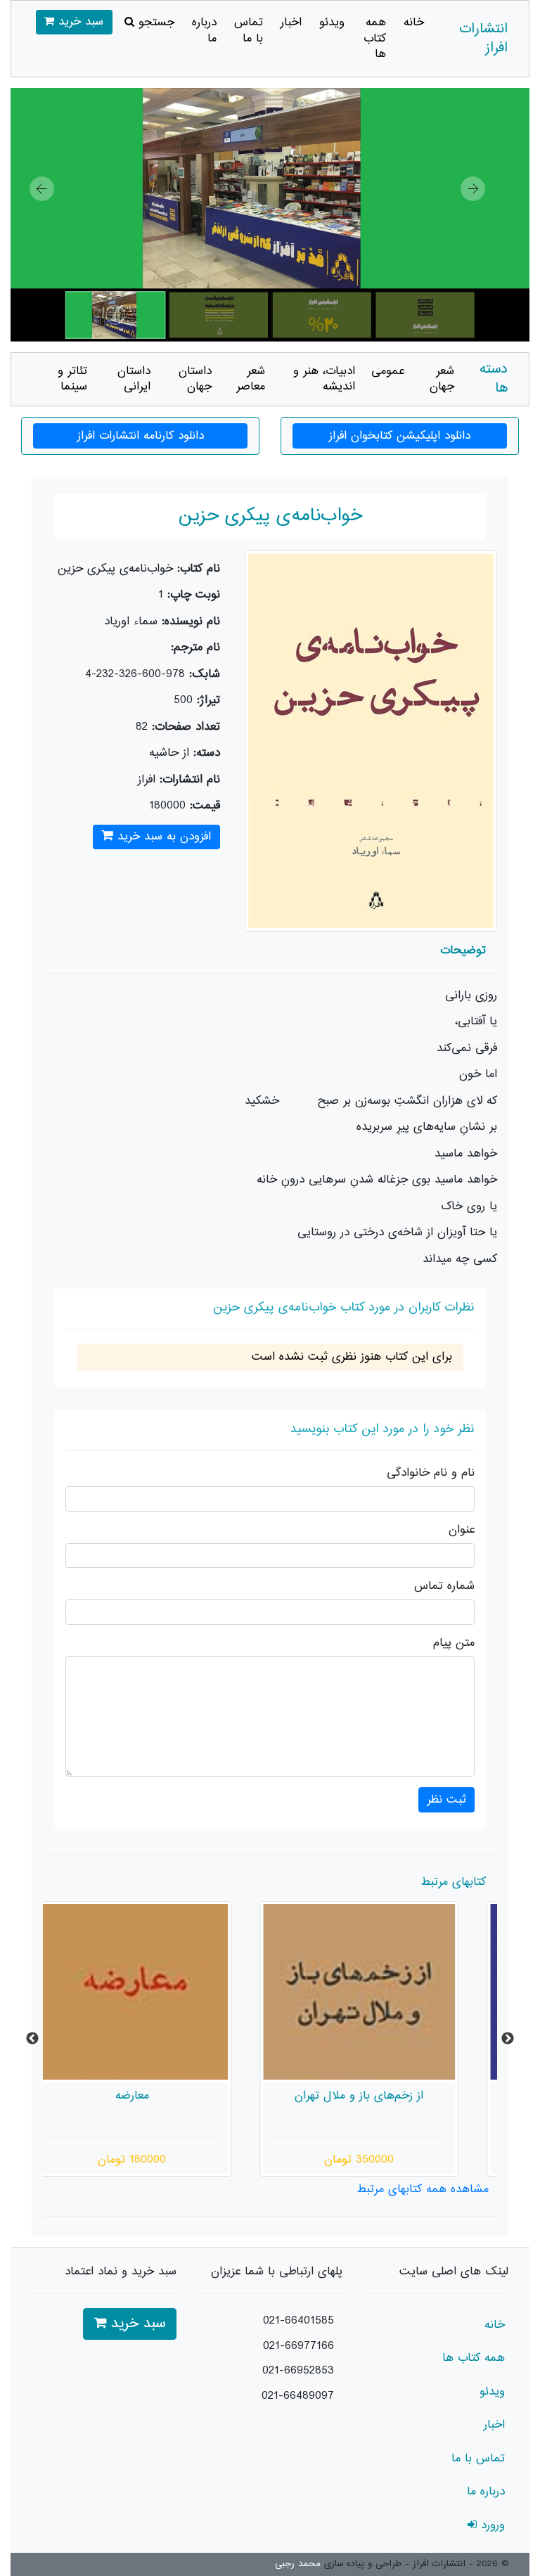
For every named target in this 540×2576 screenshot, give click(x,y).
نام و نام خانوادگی (431, 1473)
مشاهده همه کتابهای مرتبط (423, 2189)
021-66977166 (298, 2346)
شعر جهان (442, 379)
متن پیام (454, 1643)
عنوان (462, 1530)
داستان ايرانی (134, 379)
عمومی (388, 371)
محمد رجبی (298, 2564)
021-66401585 (298, 2321)
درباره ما (204, 31)
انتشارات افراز (483, 39)
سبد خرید (79, 22)
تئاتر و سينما (72, 379)
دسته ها (494, 379)
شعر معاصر (251, 379)
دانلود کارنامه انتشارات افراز (141, 436)
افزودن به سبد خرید (162, 837)
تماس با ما (249, 31)
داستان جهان (195, 379)
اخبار (291, 22)
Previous (32, 2039)
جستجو (154, 22)
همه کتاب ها (375, 38)
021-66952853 (298, 2371)
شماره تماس (444, 1586)
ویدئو (332, 22)
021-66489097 (298, 2396)
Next (508, 2039)
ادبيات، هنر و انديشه (324, 379)
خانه (414, 22)
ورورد (491, 2525)
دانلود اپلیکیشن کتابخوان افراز (400, 436)
